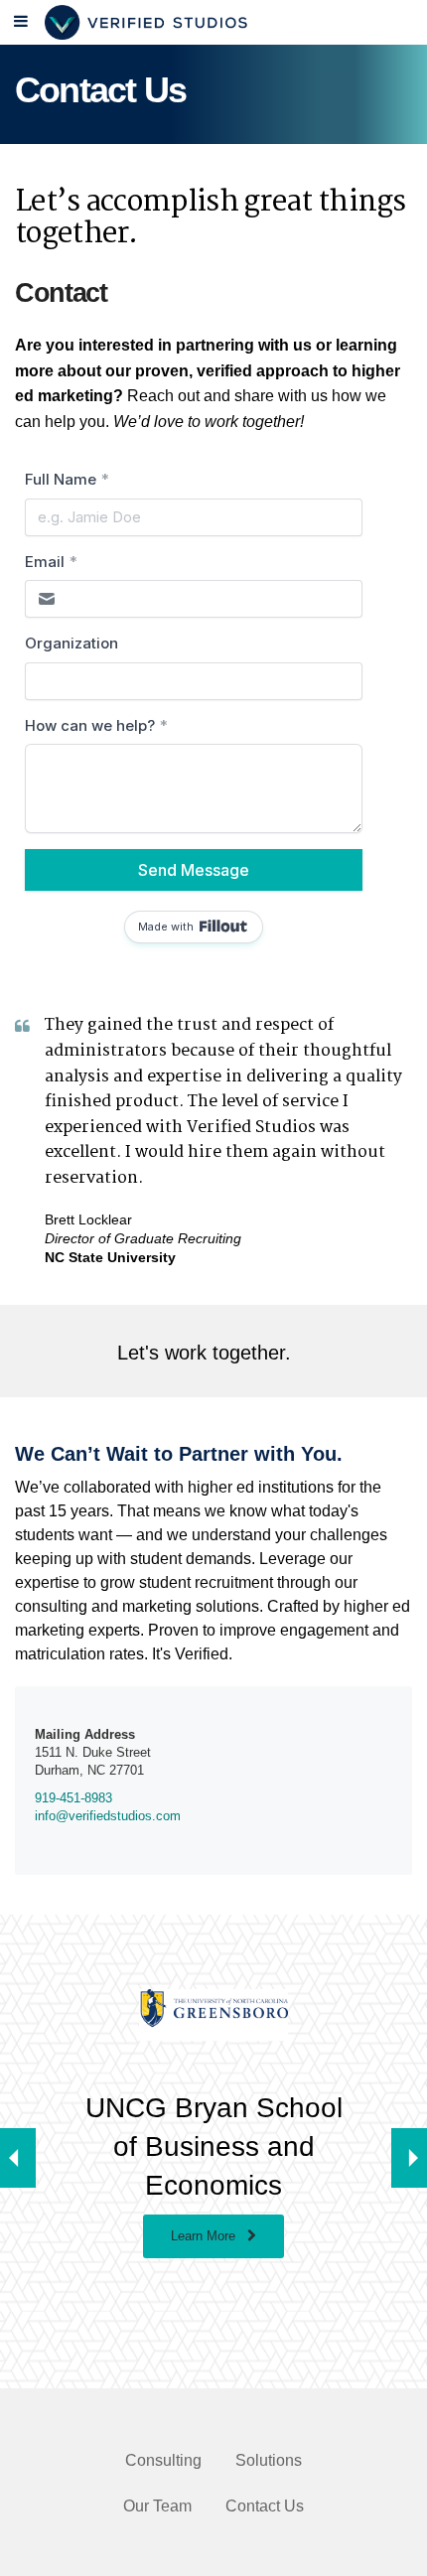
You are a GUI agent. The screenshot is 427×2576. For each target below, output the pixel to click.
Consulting (163, 2460)
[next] (409, 2158)
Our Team (157, 2506)
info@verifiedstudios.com (108, 1816)
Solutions (269, 2460)
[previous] (18, 2158)
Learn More (209, 2236)
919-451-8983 (73, 1798)
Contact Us (265, 2506)
